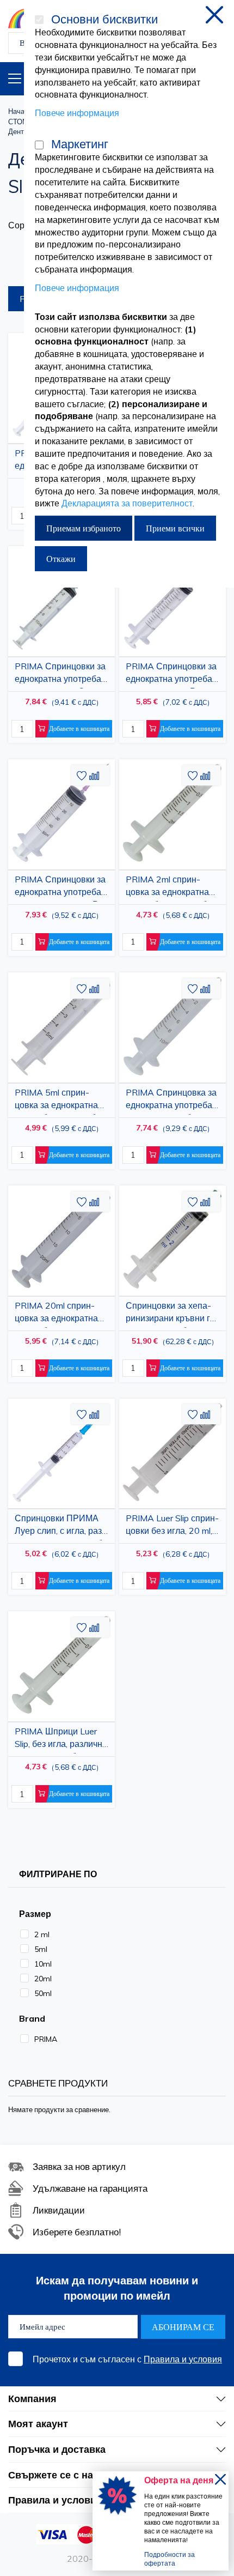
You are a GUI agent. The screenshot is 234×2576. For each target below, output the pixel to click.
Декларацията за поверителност (127, 503)
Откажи (61, 559)
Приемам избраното (84, 528)
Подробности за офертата (170, 2559)
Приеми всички (175, 528)
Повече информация (77, 113)
